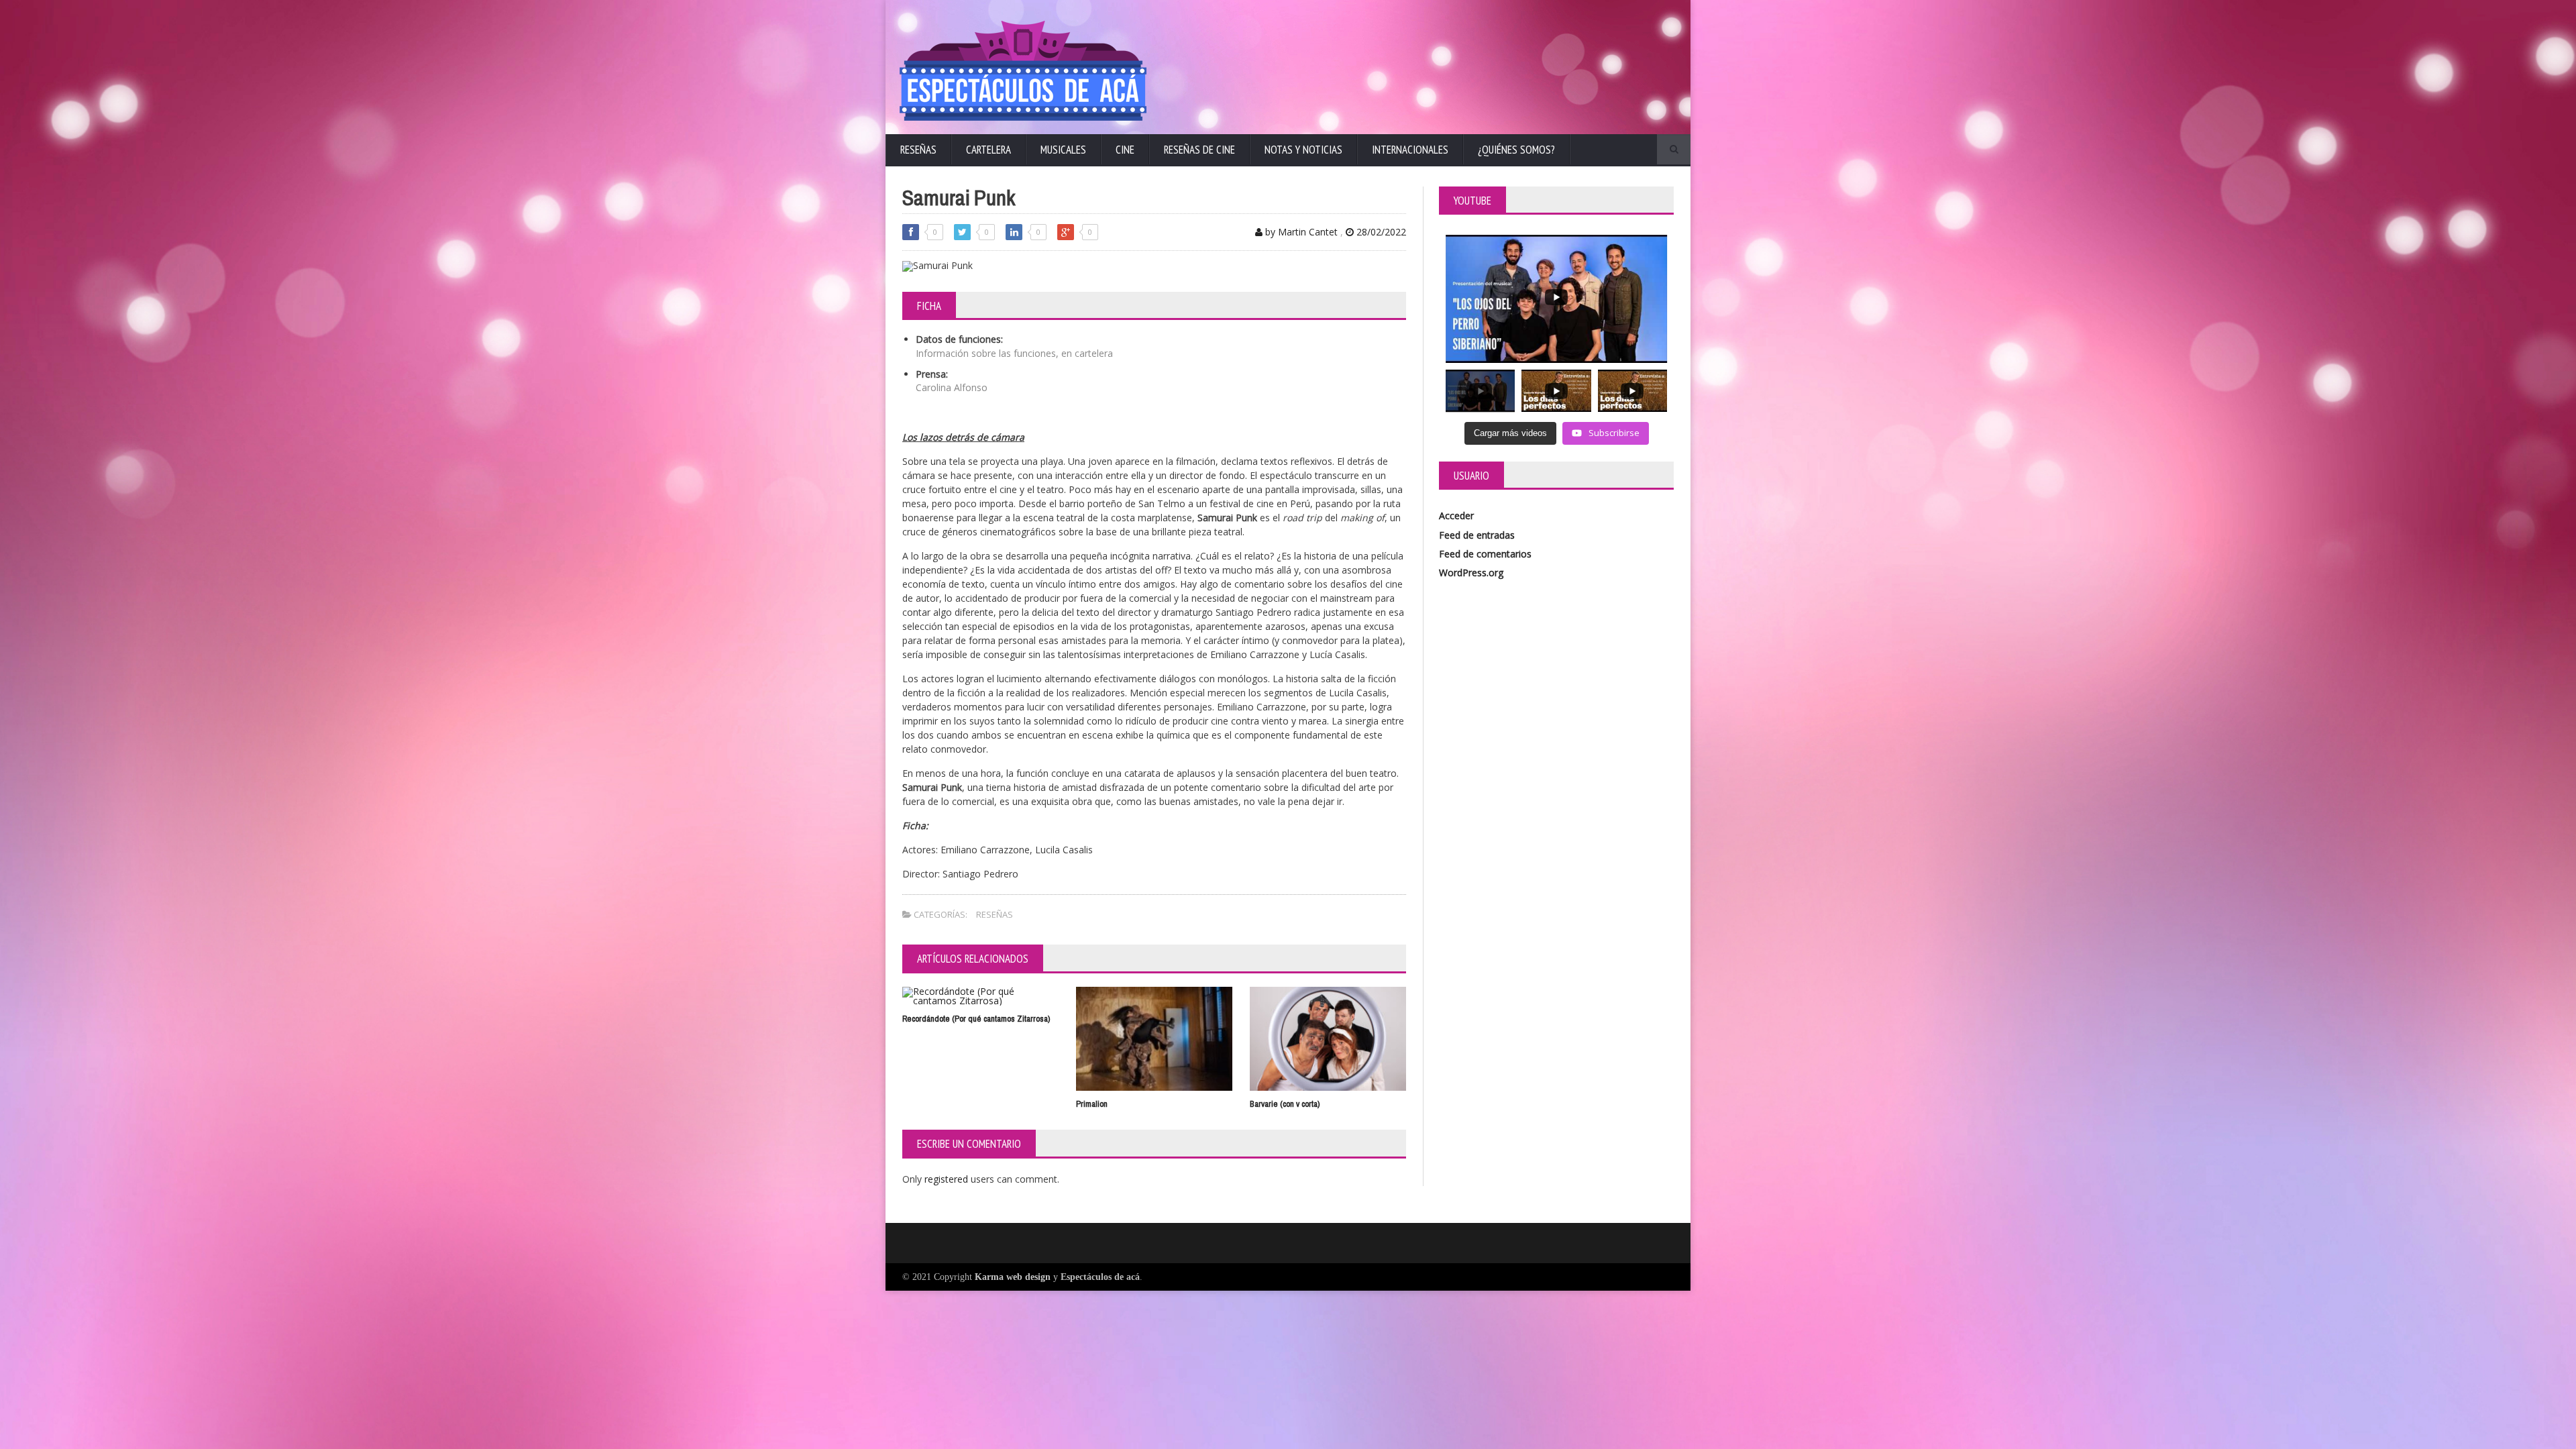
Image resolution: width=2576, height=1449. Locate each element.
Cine (1125, 150)
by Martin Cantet (1300, 232)
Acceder (1456, 516)
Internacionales (1410, 150)
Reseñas (918, 150)
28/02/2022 (1380, 232)
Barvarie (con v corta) (1285, 1104)
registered (948, 1179)
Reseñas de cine (1199, 150)
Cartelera (988, 150)
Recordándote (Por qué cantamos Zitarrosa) (976, 1019)
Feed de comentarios (1485, 554)
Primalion (1092, 1104)
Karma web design (1013, 1277)
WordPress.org (1471, 573)
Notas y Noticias (1303, 150)
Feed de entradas (1477, 535)
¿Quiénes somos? (1516, 150)
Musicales (1063, 150)
